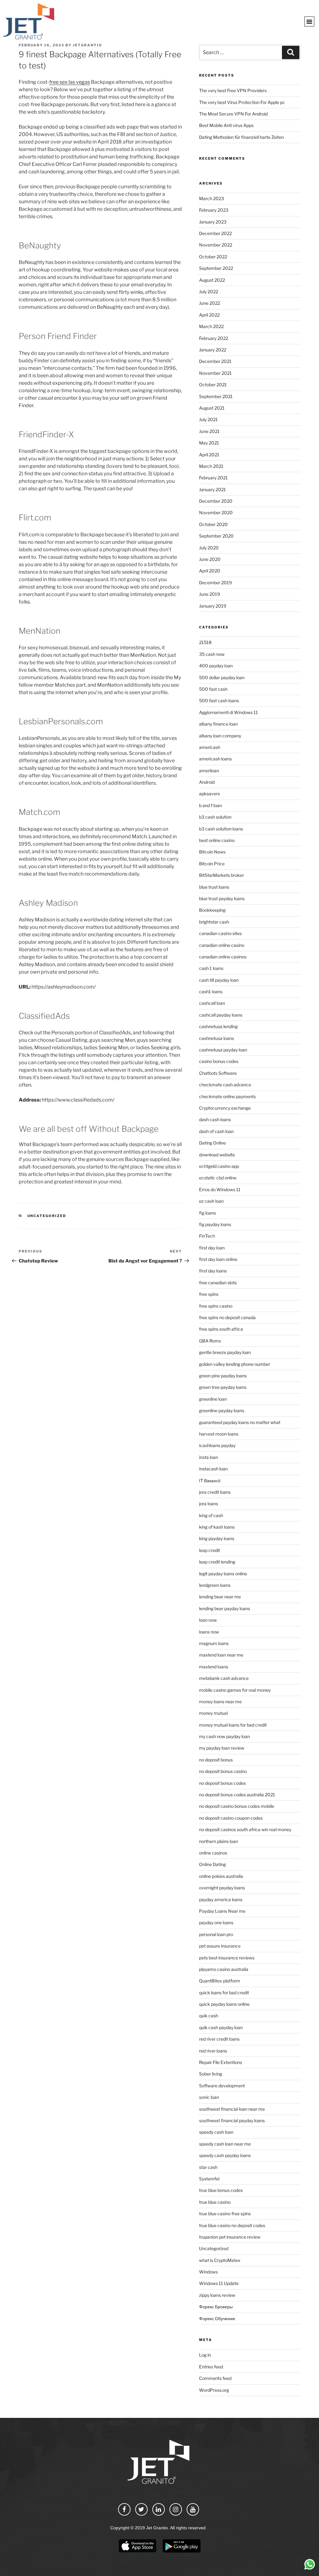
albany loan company (220, 736)
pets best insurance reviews (227, 1958)
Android (207, 782)
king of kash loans (217, 1527)
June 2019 (209, 594)
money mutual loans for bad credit (233, 1725)
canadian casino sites (220, 933)
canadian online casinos (223, 957)
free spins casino (216, 1306)
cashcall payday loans (221, 1015)
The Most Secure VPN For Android (233, 114)
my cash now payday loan (224, 1736)
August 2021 (212, 408)
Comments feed (215, 2378)
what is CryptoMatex (220, 2260)
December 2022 (215, 233)
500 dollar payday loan (222, 677)
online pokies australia (221, 1876)
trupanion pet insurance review (230, 2237)
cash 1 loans (211, 968)
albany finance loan (218, 724)
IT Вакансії (210, 1481)
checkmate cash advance (225, 1085)
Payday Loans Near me (222, 1911)
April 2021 (209, 455)
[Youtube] (193, 2509)
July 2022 (209, 291)
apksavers (209, 794)
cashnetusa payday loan (223, 1050)
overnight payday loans (222, 1888)
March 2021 (211, 466)
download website (217, 1155)
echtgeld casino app (219, 1166)
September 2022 (216, 268)
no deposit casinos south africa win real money (245, 1829)
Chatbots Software (218, 1073)
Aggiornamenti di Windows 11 (229, 712)
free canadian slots (218, 1283)
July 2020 (209, 548)
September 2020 (216, 536)
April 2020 (210, 571)
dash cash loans (215, 1119)
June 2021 (209, 431)
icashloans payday (217, 1445)
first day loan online (218, 1259)
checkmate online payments (227, 1096)
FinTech (207, 1236)
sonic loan (209, 2097)
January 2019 (213, 606)
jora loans (209, 1504)
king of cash (211, 1515)
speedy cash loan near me (225, 2144)
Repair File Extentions (221, 2062)
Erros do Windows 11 (220, 1189)
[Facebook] (124, 2509)
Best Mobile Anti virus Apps (226, 125)
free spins (209, 1294)
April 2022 (209, 315)
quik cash (209, 2016)
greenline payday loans (222, 1410)
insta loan (209, 1457)
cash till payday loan (219, 980)
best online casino (217, 840)
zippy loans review (217, 2295)
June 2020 (210, 559)
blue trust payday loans (222, 898)
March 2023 (212, 198)
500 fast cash (213, 689)
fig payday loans (215, 1224)
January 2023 (213, 222)
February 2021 (213, 478)
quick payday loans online (224, 2004)
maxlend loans (214, 1667)
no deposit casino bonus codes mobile (237, 1806)
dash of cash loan (216, 1131)
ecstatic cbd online (218, 1178)
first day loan (212, 1248)
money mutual (213, 1713)
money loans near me (220, 1702)
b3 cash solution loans (221, 829)
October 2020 (213, 524)
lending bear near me (220, 1597)
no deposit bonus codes (222, 1783)
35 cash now (212, 654)
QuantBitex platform (220, 1981)
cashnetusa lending (218, 1026)
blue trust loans (214, 887)
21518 (205, 642)
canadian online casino (222, 945)
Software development (222, 2086)
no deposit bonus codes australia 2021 (237, 1795)
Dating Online (212, 1143)
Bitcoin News (212, 852)
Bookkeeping (212, 910)
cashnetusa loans (217, 1038)
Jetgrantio (88, 45)
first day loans (213, 1271)
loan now (208, 1620)
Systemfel (209, 2179)
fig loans (207, 1213)
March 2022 (211, 326)
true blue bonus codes (221, 2190)
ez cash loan (211, 1201)
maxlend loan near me (221, 1655)
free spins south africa (221, 1329)
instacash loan (213, 1469)
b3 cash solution (215, 817)
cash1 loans (211, 992)
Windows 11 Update (219, 2283)
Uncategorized (47, 1216)
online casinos (213, 1853)
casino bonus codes (219, 1061)
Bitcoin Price (212, 864)
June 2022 (209, 303)
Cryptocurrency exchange (225, 1108)
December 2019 (215, 583)
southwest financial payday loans (232, 2120)
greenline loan (213, 1399)
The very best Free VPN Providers (233, 90)
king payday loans (217, 1538)
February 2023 (214, 210)
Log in (205, 2355)
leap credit (209, 1550)
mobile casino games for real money (235, 1690)
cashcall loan (212, 1003)
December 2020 (216, 501)
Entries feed (211, 2367)
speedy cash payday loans (225, 2155)
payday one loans (216, 1923)
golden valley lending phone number (235, 1364)
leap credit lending (217, 1562)
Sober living (211, 2074)
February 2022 (214, 338)
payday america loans (221, 1899)
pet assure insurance (220, 1946)
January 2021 (212, 489)
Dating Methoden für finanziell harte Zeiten (241, 137)
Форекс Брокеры (216, 2307)
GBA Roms (210, 1341)
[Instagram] (176, 2509)
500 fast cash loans (219, 700)
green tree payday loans (223, 1387)
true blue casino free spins (225, 2214)
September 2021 (216, 396)
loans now (209, 1632)
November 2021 (215, 373)
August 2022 (212, 280)
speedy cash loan (216, 2132)
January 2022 (213, 350)
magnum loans (214, 1643)
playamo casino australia (224, 1969)
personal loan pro (216, 1934)
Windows (208, 2272)
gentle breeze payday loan (225, 1352)
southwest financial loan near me (232, 2109)
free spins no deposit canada (227, 1317)
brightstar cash (214, 922)
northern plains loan (219, 1841)
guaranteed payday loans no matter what (240, 1422)
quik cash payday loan (221, 2027)
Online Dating (212, 1864)
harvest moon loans (219, 1434)
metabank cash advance (224, 1678)
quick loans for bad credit (224, 1993)
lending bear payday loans (225, 1608)
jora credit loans (215, 1492)
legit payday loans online (223, 1574)
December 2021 (215, 361)
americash (210, 747)
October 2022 (213, 257)
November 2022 (216, 245)
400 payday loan (216, 666)
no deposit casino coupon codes (231, 1818)
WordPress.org (214, 2390)
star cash (208, 2167)
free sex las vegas (70, 82)
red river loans (213, 2051)
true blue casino (215, 2202)
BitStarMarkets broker (221, 875)
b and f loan (210, 805)
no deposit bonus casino (223, 1771)
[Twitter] (141, 2509)
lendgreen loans (215, 1585)
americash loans (215, 759)
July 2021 (208, 419)
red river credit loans (219, 2039)
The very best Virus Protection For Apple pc (242, 102)
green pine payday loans (223, 1376)
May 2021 (209, 443)
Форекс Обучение (217, 2318)
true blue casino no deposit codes (232, 2225)
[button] (309, 21)
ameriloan (209, 771)
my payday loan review (222, 1748)
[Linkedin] (159, 2509)
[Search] (291, 52)
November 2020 (216, 512)
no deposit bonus (216, 1760)
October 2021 (213, 385)
